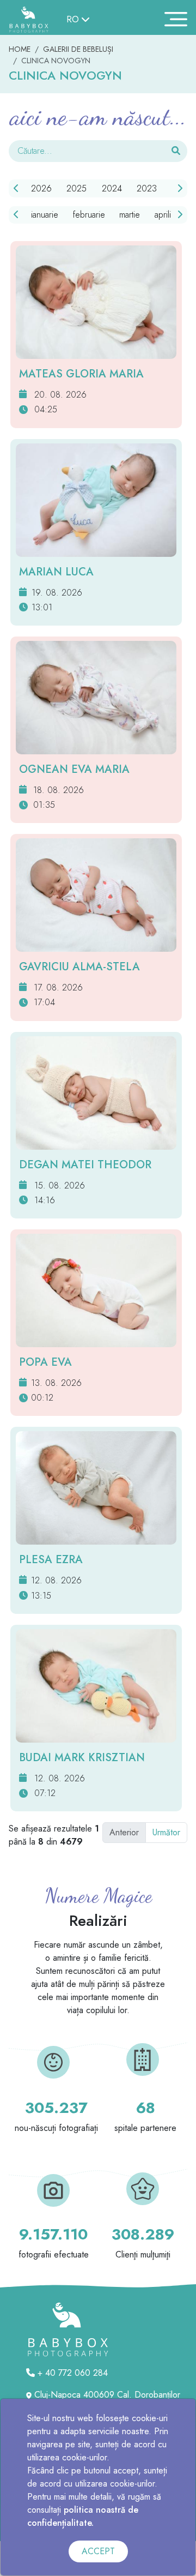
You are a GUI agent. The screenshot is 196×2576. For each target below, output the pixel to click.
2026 (41, 188)
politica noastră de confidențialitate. (83, 2516)
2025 (76, 188)
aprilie (165, 215)
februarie (89, 215)
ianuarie (45, 215)
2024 (112, 188)
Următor (166, 1832)
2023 (147, 188)
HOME (20, 49)
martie (130, 215)
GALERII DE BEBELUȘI (78, 49)
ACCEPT (98, 2551)
